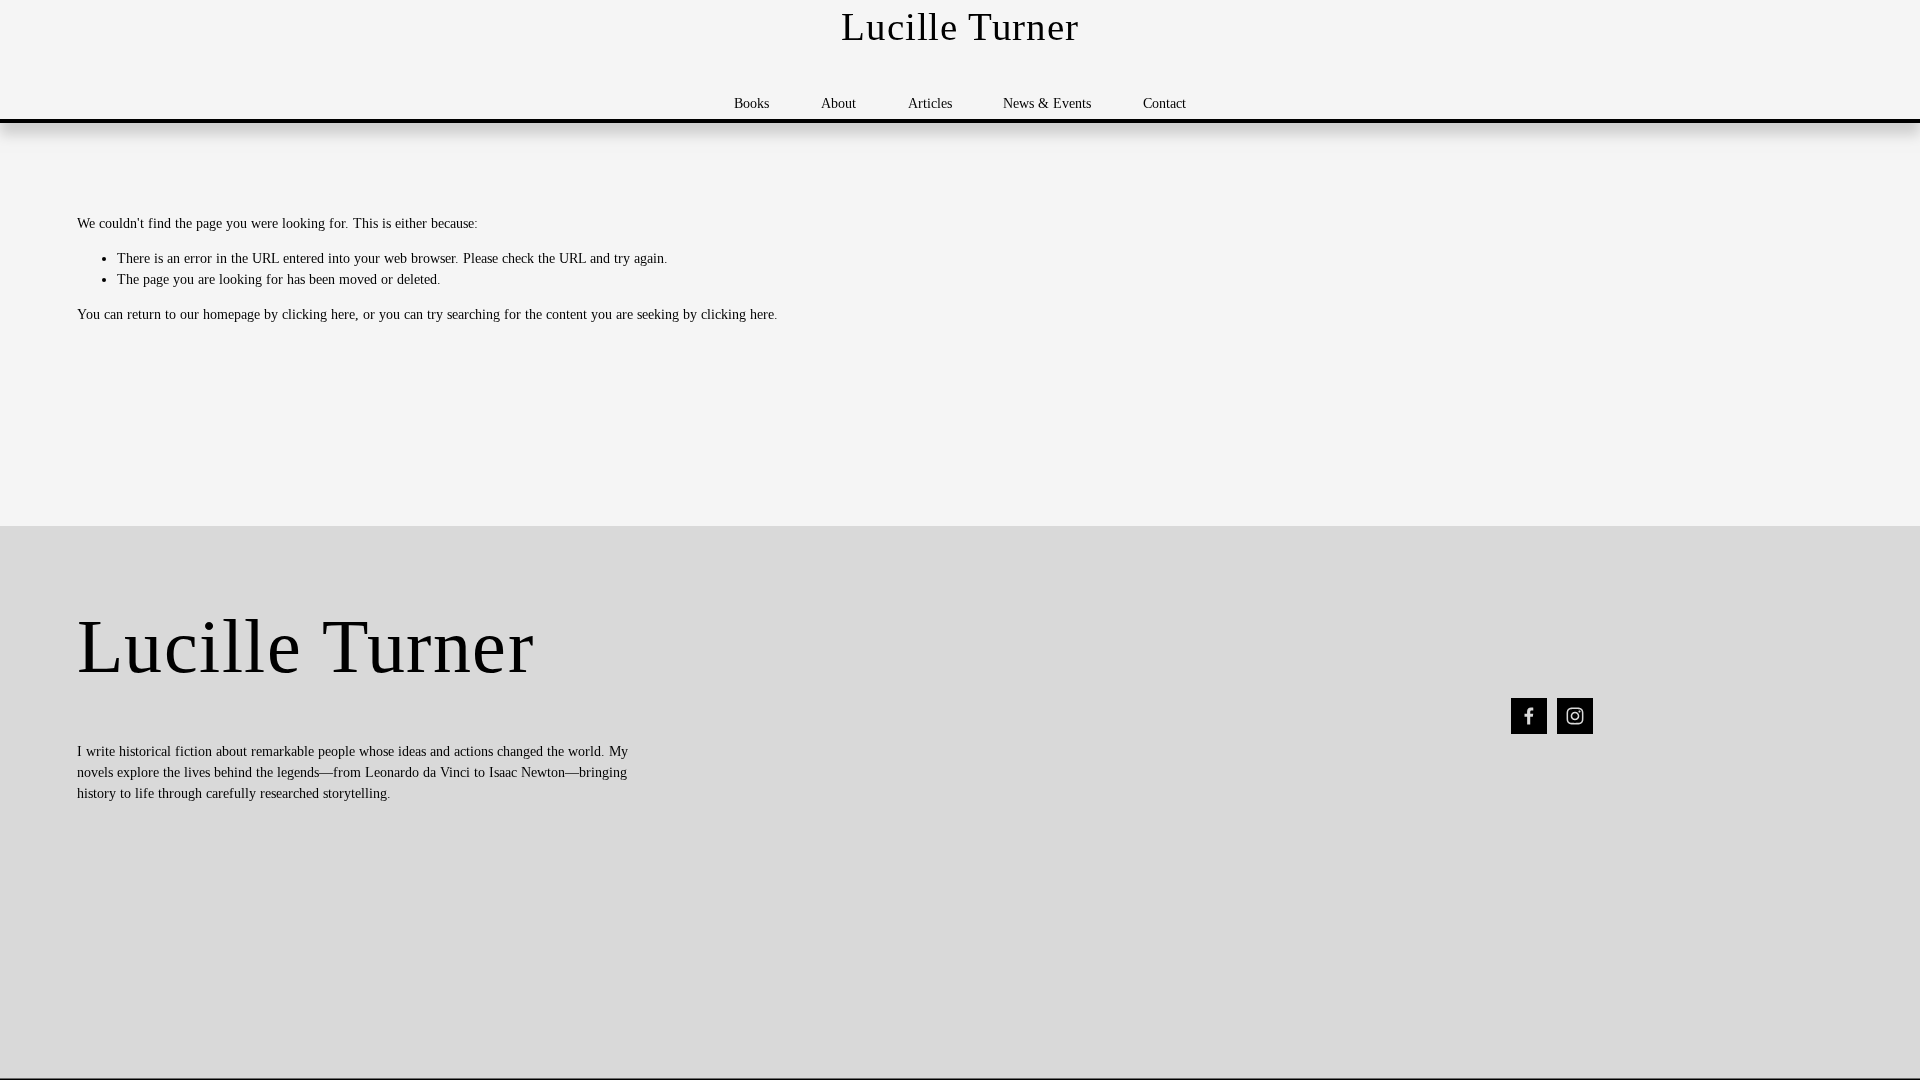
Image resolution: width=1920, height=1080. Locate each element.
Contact (1164, 103)
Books (751, 103)
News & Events (1047, 103)
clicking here (318, 314)
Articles (930, 103)
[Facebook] (1529, 716)
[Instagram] (1575, 716)
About (838, 103)
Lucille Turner (959, 27)
